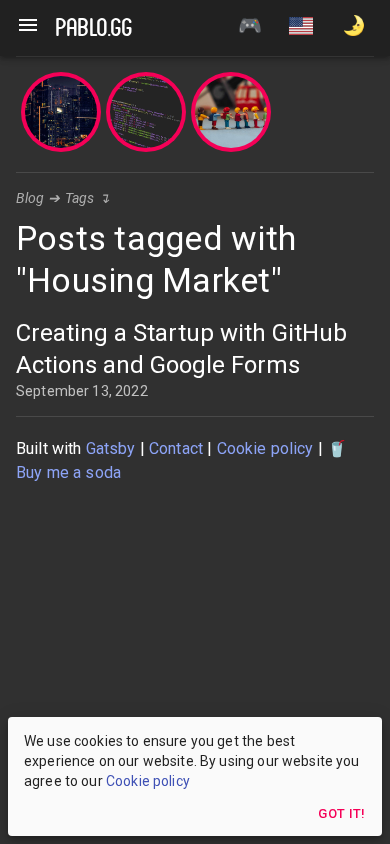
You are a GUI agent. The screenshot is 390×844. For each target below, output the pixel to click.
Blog (30, 198)
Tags (80, 198)
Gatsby (111, 448)
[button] (301, 28)
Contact (176, 448)
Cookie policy (265, 448)
